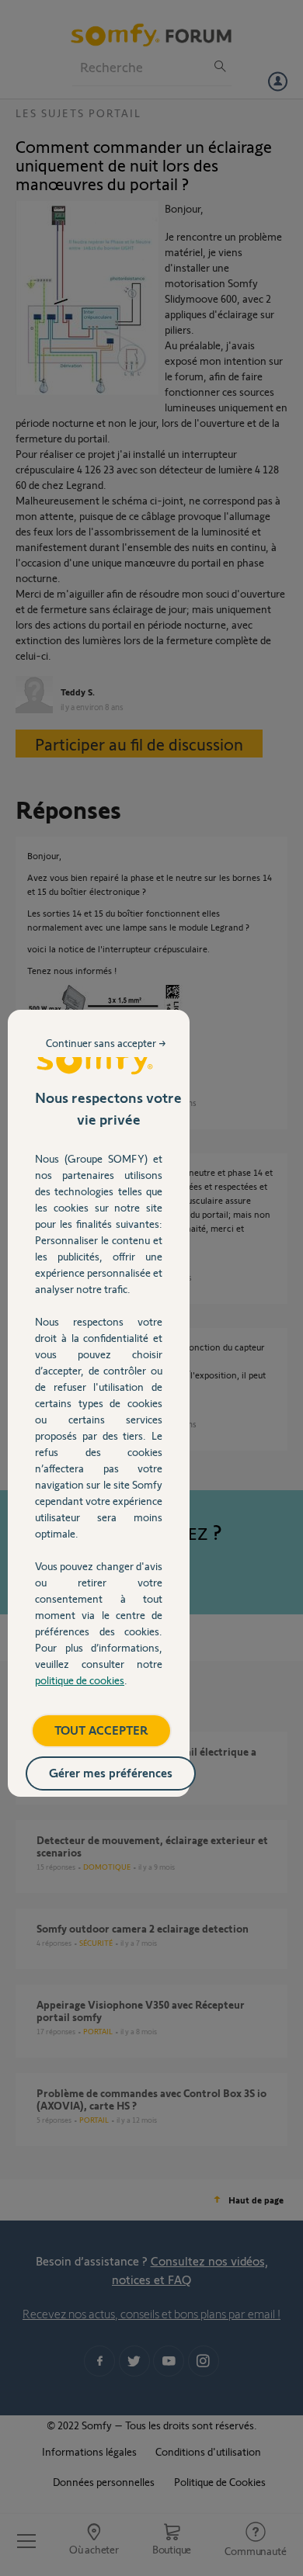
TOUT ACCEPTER (101, 1730)
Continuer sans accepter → (106, 1043)
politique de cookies (80, 1680)
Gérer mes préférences (111, 1772)
